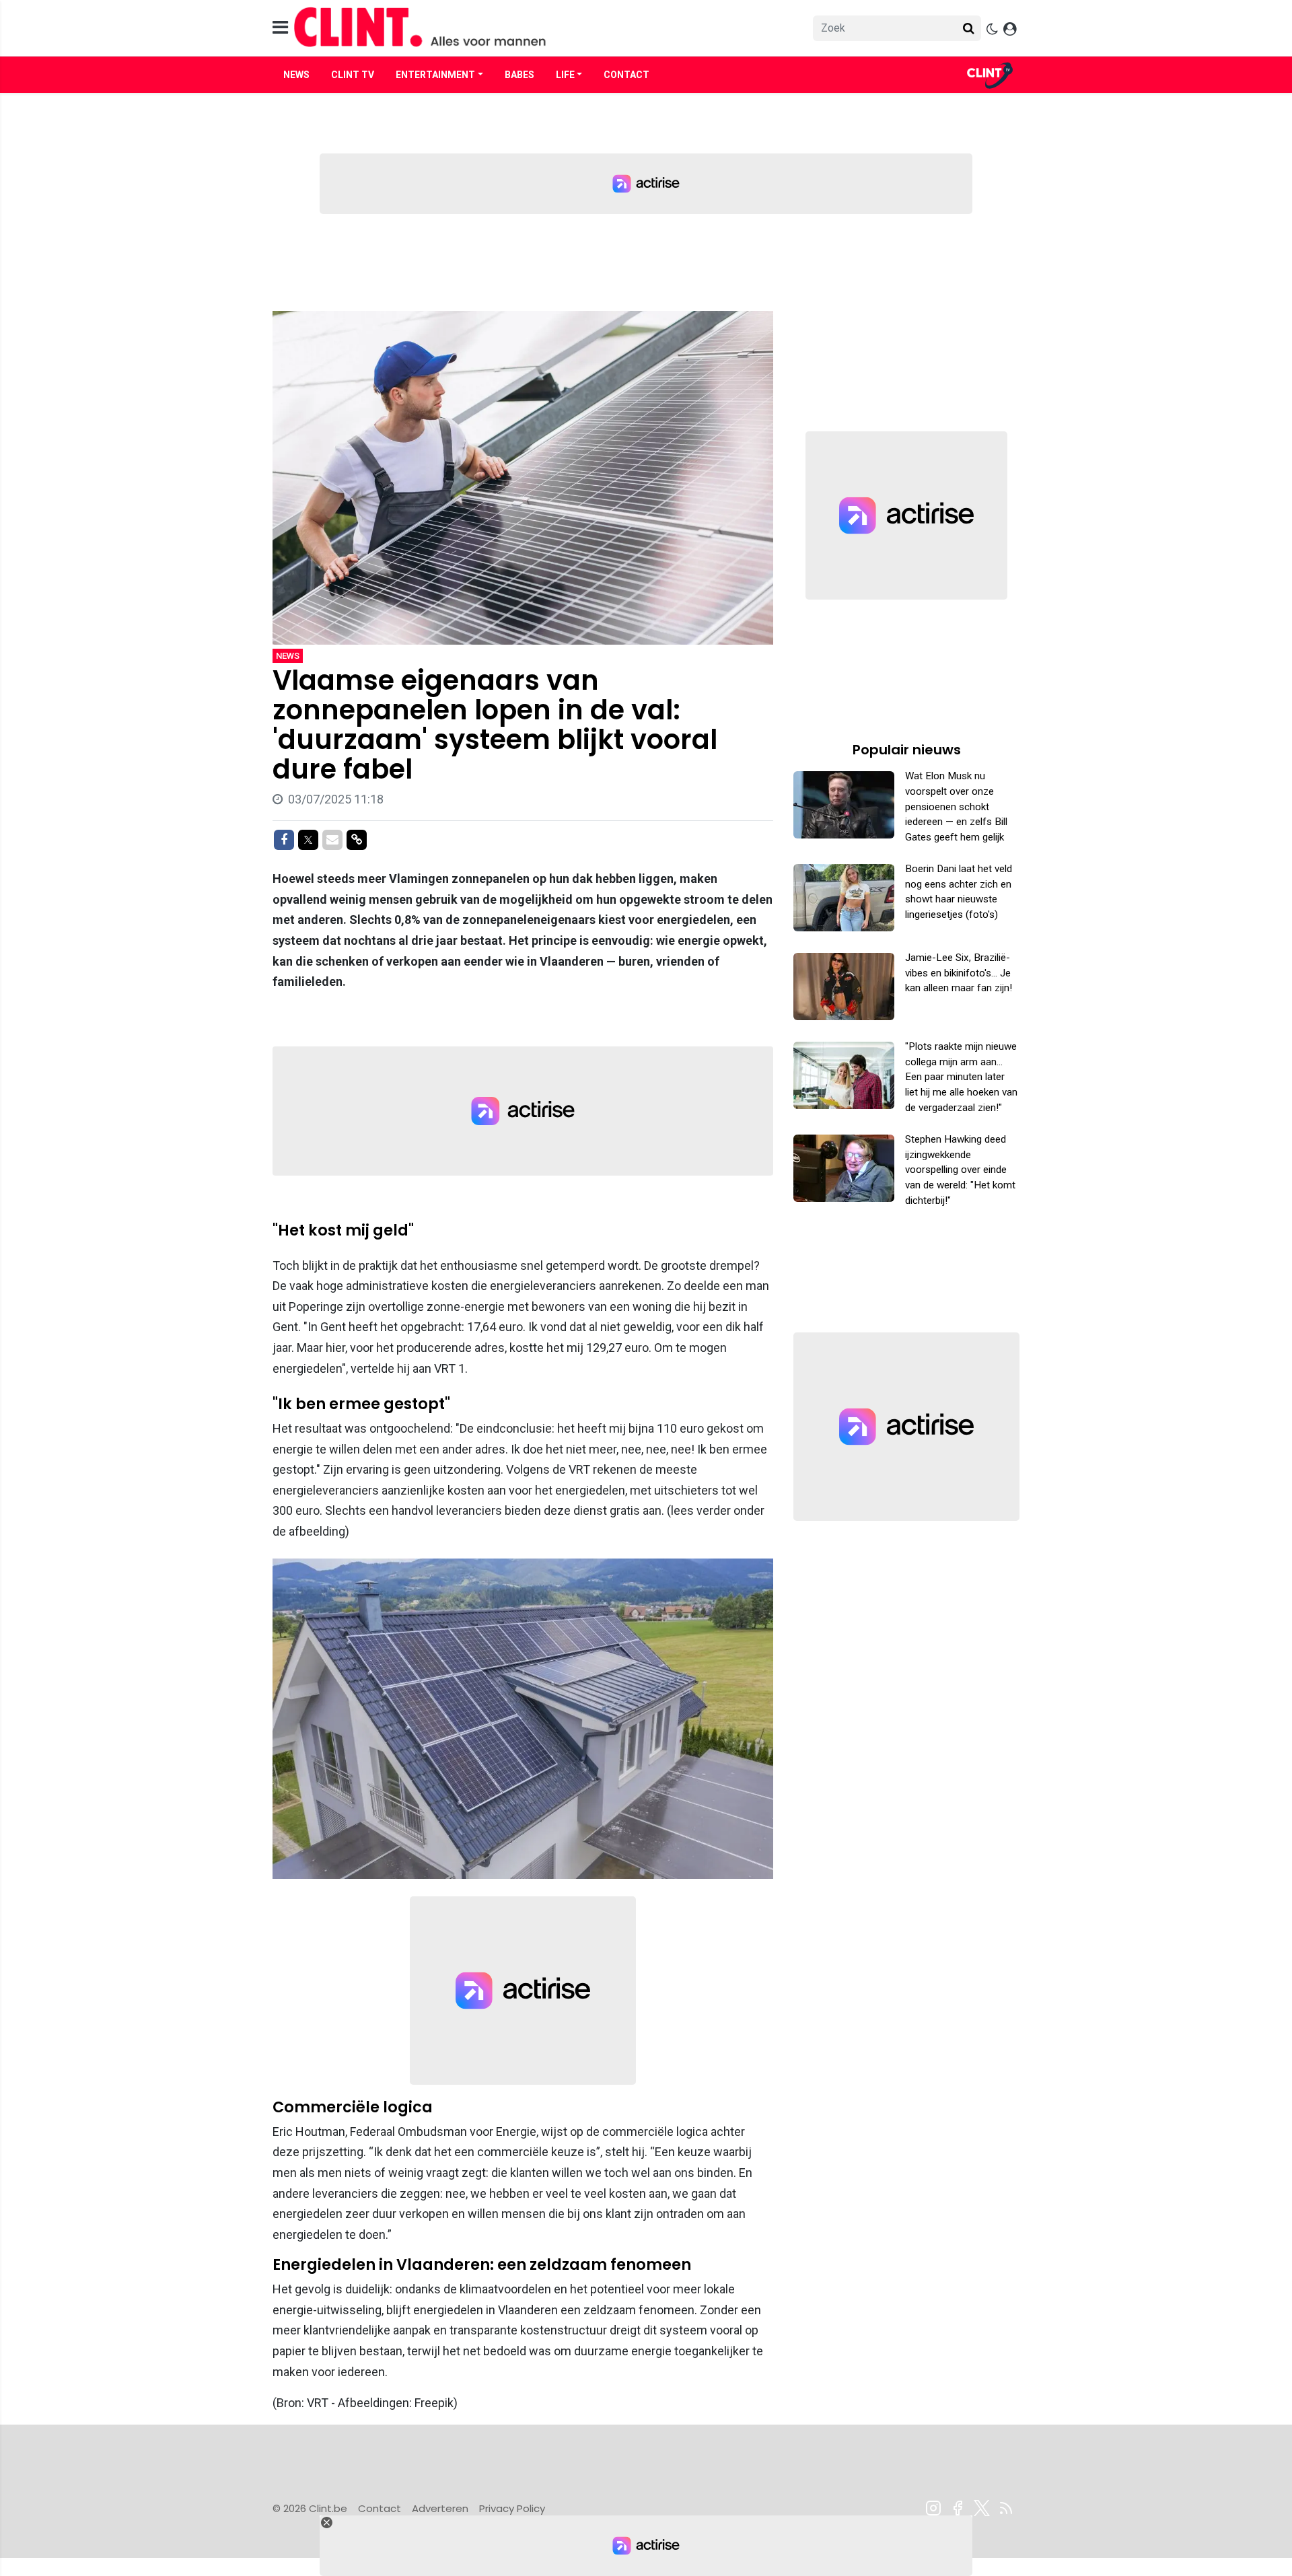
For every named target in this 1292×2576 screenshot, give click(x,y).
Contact (626, 75)
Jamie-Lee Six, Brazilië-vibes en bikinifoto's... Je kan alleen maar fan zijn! (959, 973)
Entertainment (435, 75)
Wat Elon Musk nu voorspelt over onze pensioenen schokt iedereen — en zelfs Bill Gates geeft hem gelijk (956, 807)
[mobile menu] (280, 28)
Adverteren (440, 2508)
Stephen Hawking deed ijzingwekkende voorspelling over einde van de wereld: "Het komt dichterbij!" (960, 1170)
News (296, 75)
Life (565, 75)
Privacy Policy (512, 2508)
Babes (519, 75)
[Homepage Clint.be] (526, 28)
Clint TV (353, 75)
